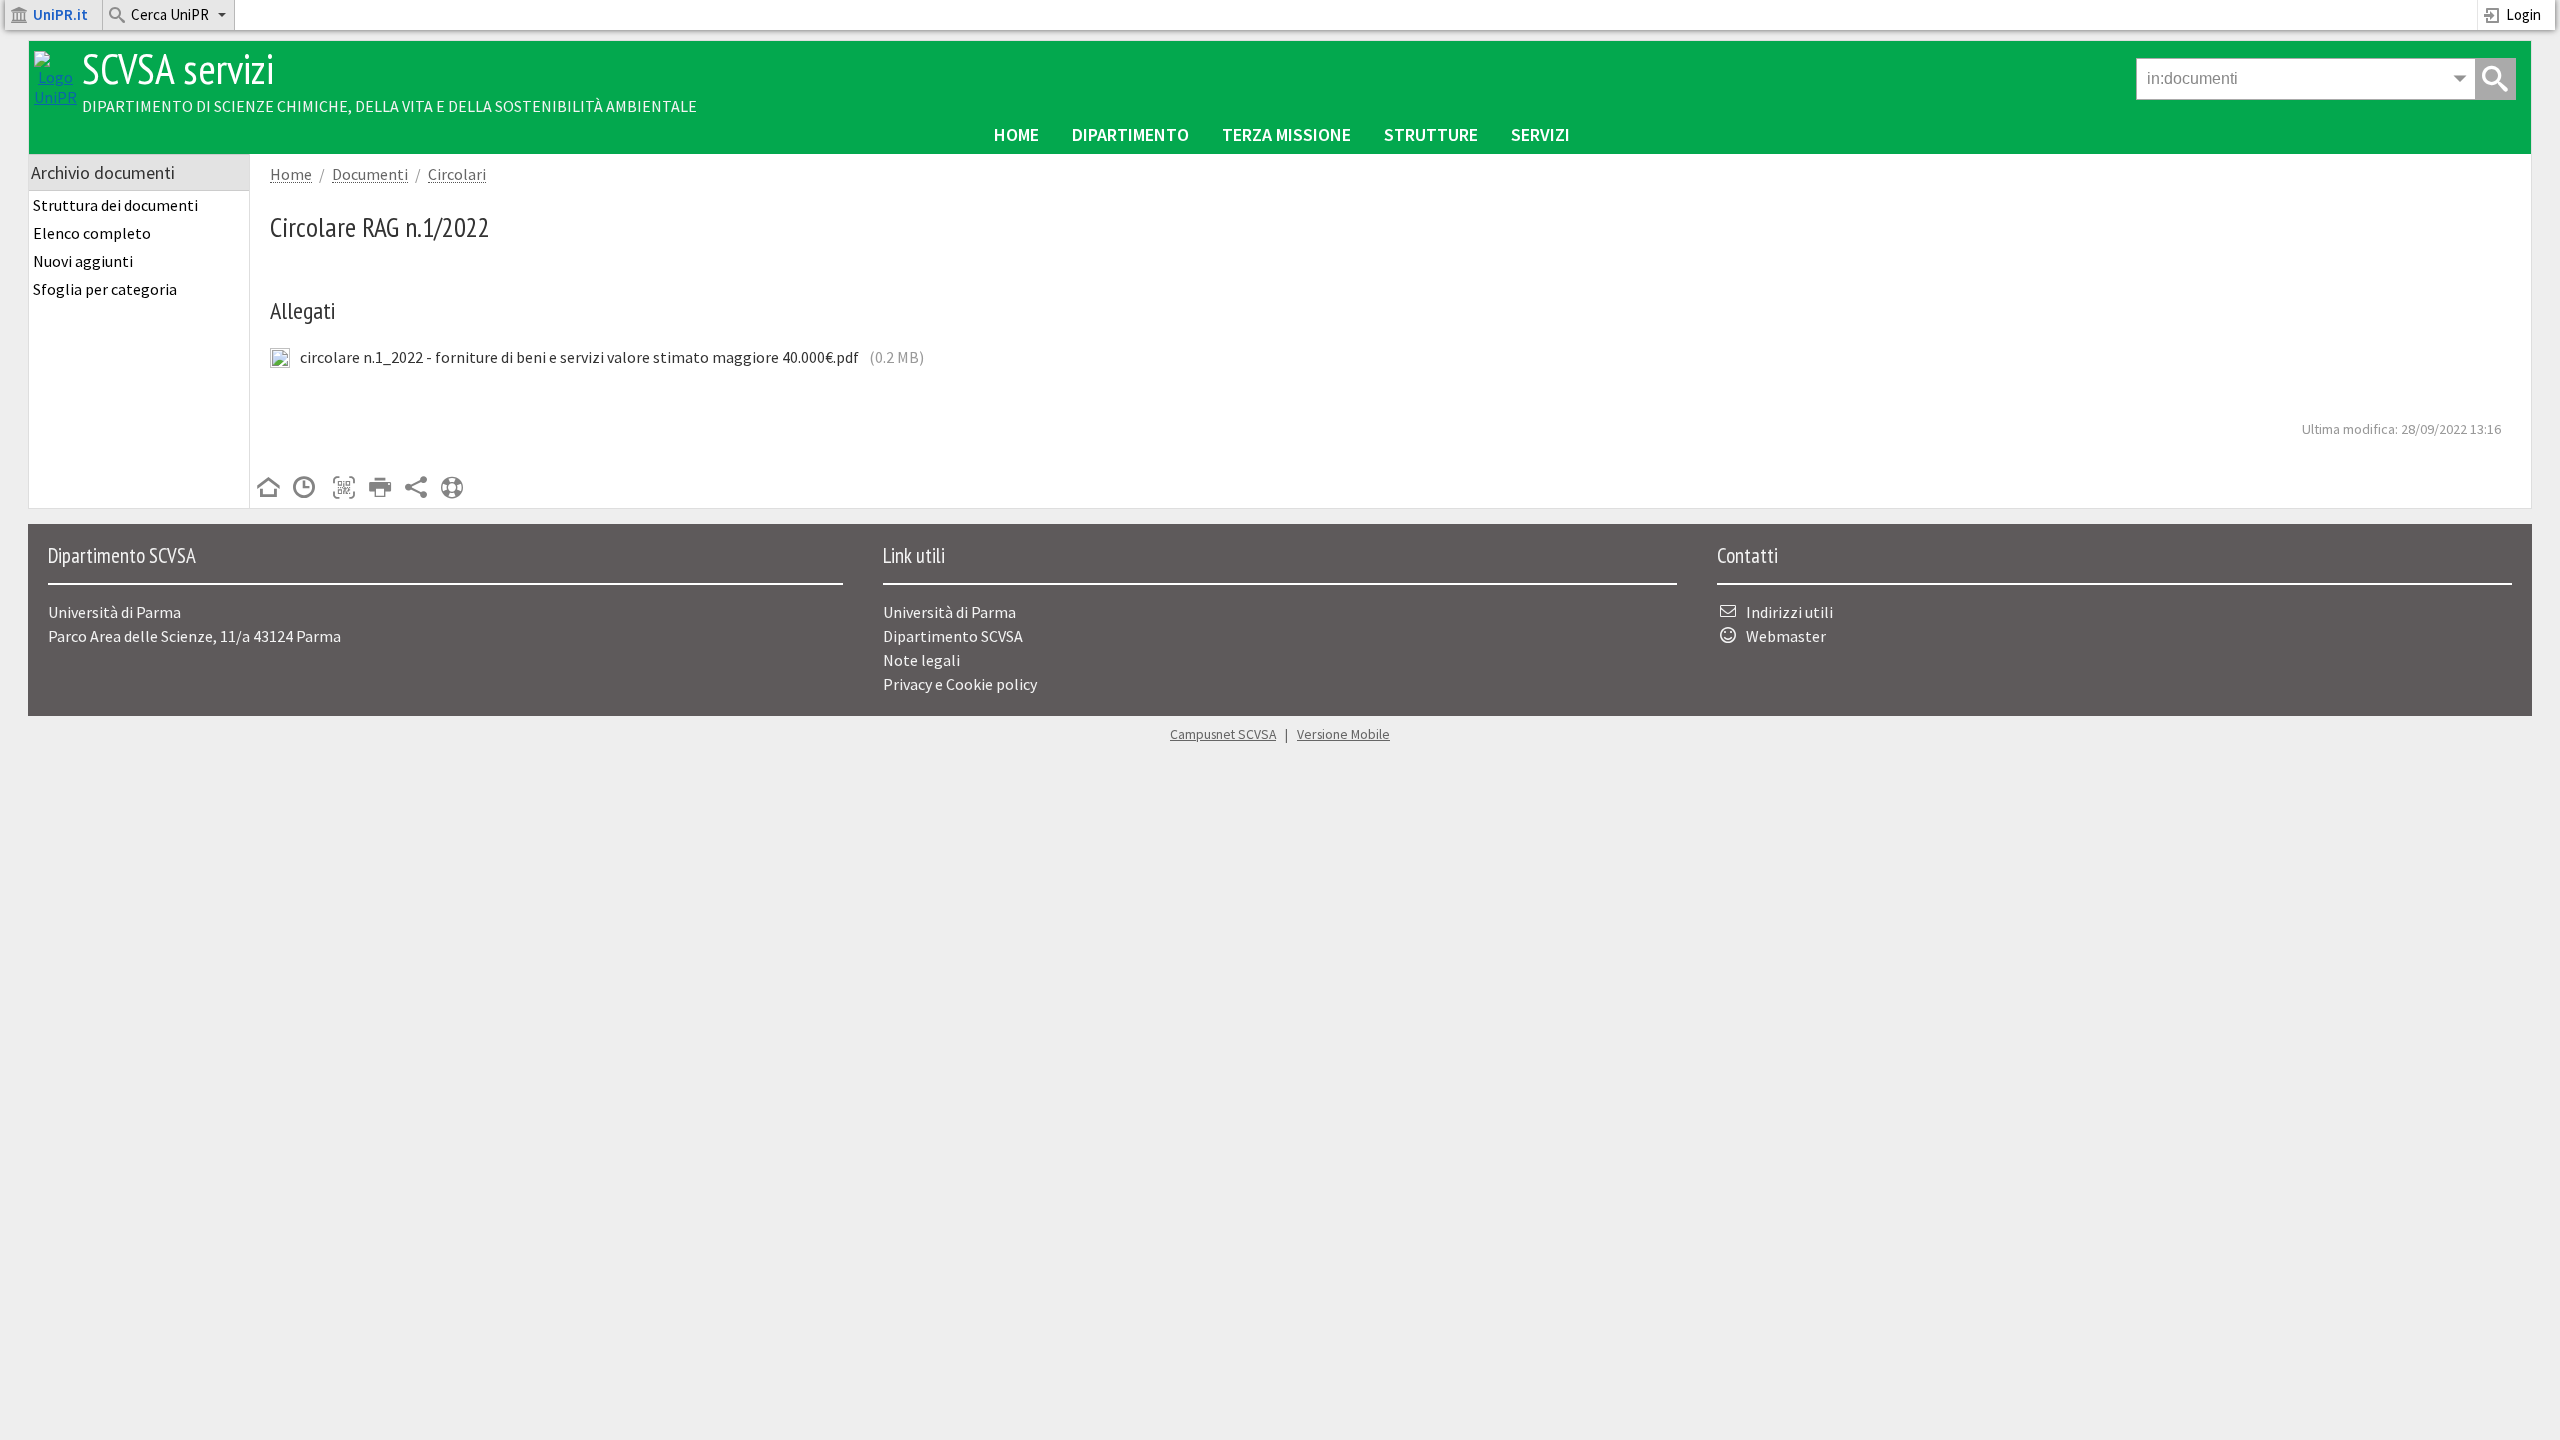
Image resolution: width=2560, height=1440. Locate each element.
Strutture (1431, 134)
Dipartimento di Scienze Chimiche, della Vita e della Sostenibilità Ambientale (389, 106)
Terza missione (1286, 134)
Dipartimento (1130, 134)
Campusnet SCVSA (1223, 734)
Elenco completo (92, 233)
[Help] (452, 489)
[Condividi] (416, 489)
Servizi (1540, 134)
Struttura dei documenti (115, 205)
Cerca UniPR (170, 14)
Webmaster (1786, 636)
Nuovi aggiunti (83, 261)
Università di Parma (949, 612)
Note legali (921, 660)
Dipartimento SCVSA (953, 636)
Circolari (457, 174)
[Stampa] (380, 489)
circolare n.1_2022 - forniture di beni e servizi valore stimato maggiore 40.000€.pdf (579, 357)
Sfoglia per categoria (105, 289)
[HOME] (268, 489)
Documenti (370, 174)
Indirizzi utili (1789, 612)
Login (2523, 14)
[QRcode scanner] (344, 489)
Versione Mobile (1343, 734)
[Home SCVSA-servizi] (55, 97)
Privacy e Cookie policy (960, 684)
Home (1016, 134)
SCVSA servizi (178, 68)
